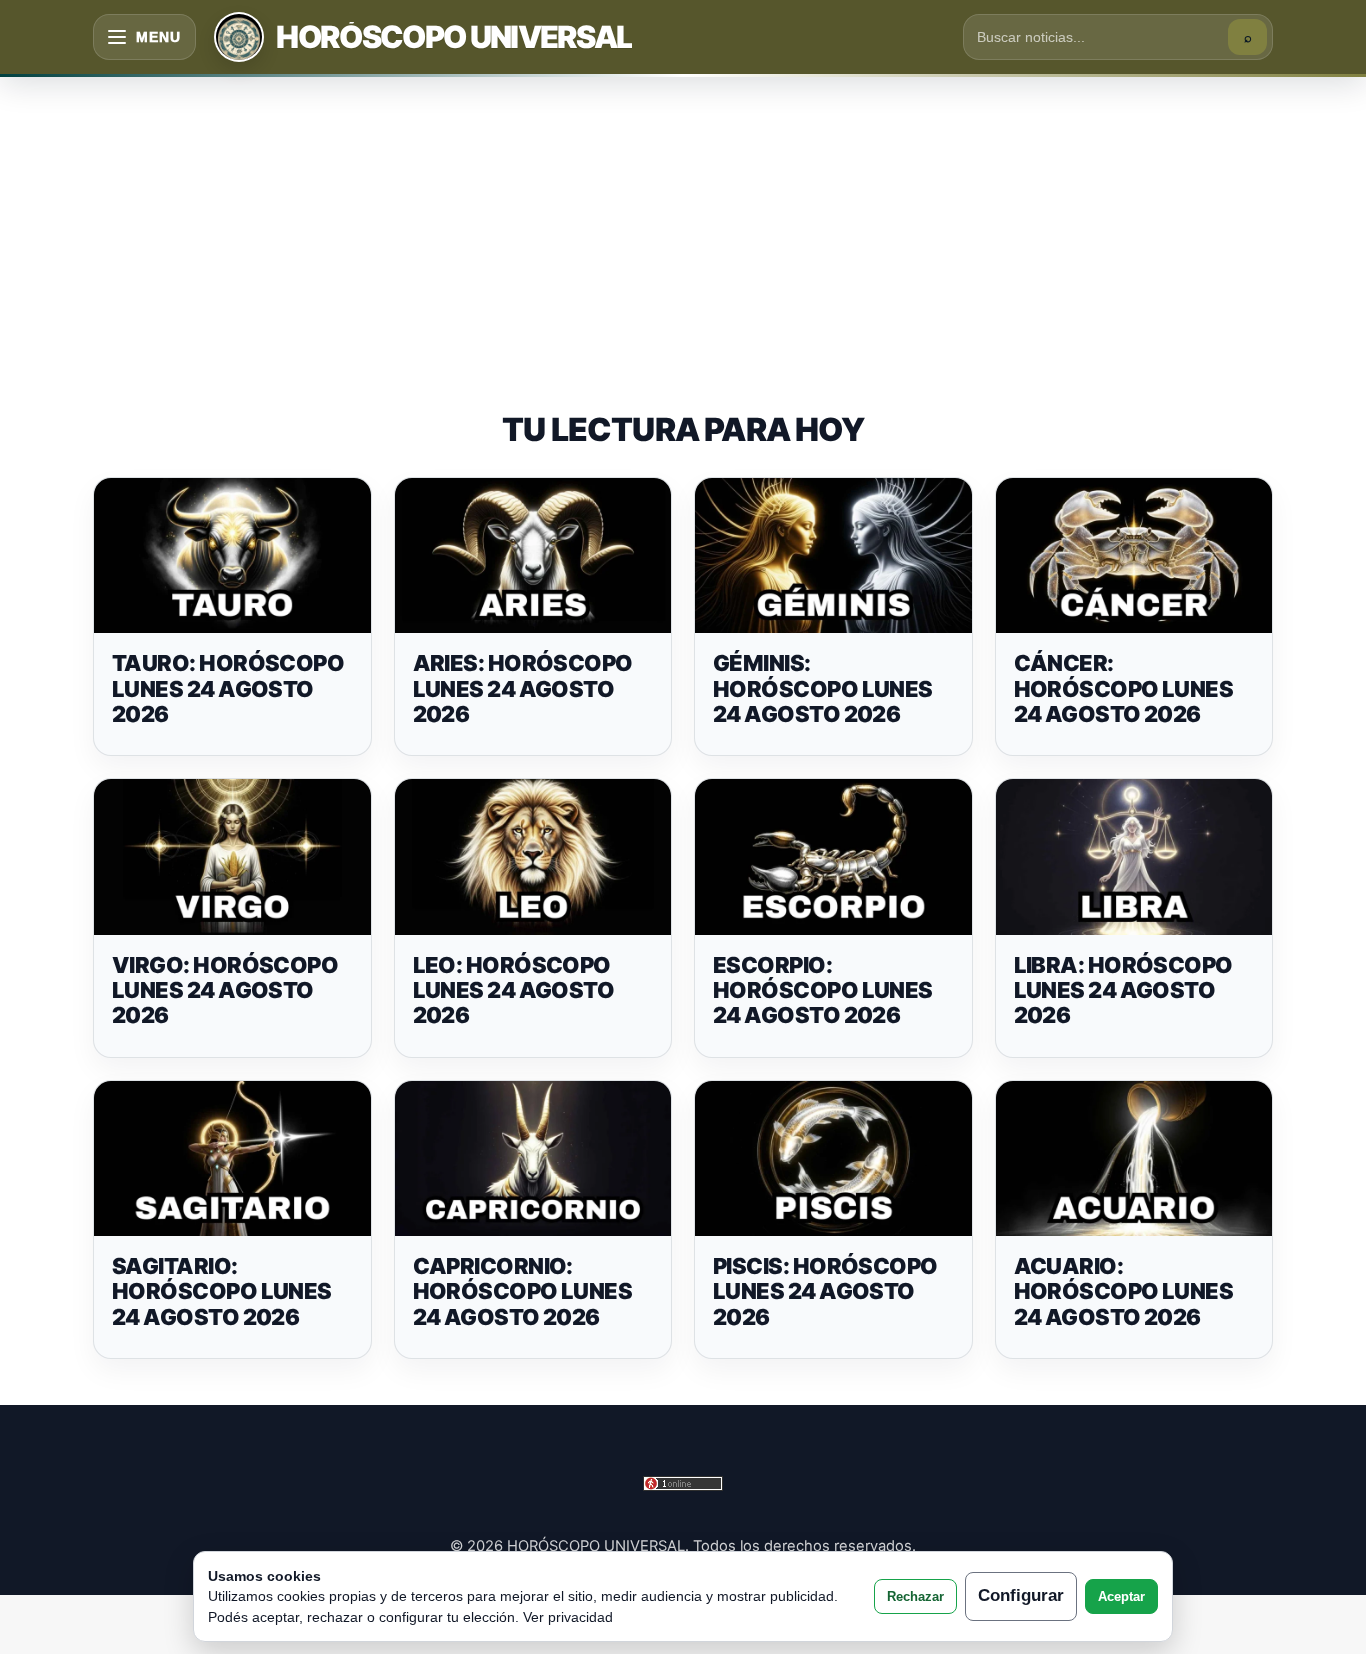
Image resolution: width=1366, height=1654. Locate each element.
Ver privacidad (568, 1617)
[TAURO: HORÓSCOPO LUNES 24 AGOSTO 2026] (232, 556)
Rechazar (915, 1596)
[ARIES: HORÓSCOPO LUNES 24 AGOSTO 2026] (533, 556)
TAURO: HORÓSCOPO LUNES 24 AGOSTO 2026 (228, 688)
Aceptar (1121, 1596)
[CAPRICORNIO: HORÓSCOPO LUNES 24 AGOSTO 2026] (533, 1159)
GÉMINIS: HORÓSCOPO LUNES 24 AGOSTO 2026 (823, 688)
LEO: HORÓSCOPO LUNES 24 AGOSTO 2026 (514, 990)
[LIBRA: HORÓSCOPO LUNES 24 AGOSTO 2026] (1134, 857)
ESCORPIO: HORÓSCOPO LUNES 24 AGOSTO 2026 (823, 990)
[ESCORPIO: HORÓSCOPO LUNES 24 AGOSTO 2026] (833, 857)
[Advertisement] (683, 224)
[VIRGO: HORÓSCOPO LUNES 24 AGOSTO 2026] (232, 857)
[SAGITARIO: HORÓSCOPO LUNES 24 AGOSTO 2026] (232, 1159)
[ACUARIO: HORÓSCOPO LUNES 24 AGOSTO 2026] (1134, 1159)
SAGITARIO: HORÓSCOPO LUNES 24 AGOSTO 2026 (222, 1291)
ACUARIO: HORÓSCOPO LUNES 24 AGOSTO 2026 (1124, 1291)
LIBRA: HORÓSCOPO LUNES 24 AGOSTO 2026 (1123, 990)
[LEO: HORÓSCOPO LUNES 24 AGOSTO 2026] (533, 857)
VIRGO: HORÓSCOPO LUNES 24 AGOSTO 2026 (225, 990)
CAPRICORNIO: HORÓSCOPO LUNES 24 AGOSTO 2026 (523, 1291)
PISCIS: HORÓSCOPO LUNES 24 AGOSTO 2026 (825, 1291)
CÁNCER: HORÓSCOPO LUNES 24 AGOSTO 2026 (1124, 688)
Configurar (1021, 1595)
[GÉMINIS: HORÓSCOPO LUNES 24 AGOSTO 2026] (833, 556)
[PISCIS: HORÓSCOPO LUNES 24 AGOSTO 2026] (833, 1159)
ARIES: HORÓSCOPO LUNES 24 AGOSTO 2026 (523, 688)
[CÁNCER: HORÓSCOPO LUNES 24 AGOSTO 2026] (1134, 556)
